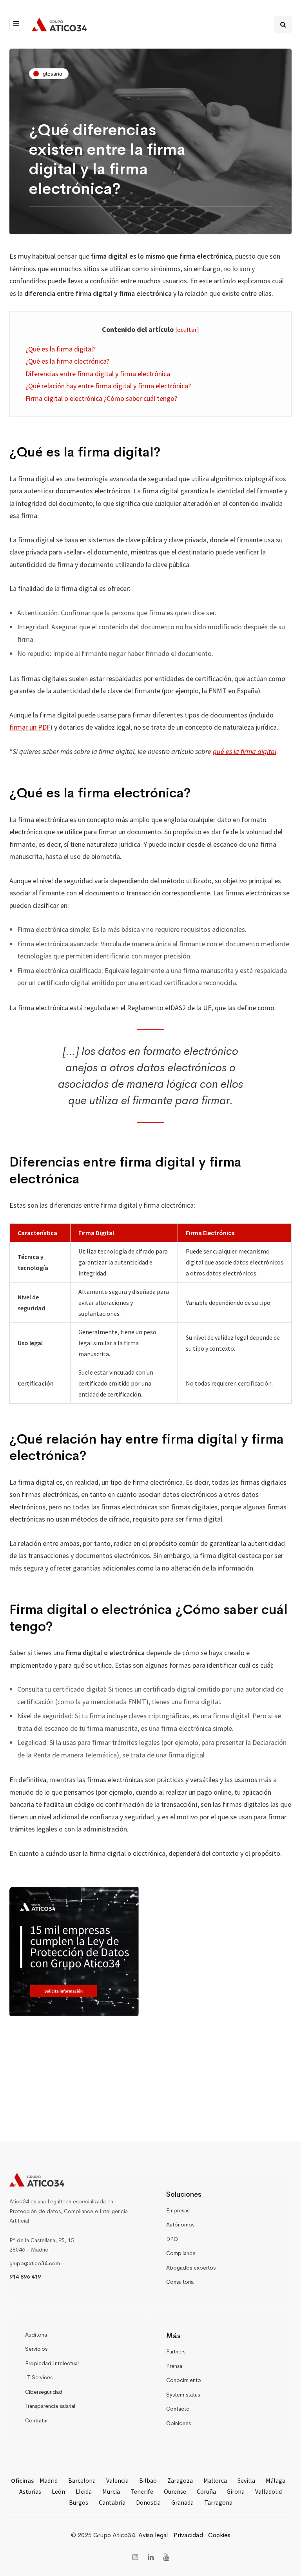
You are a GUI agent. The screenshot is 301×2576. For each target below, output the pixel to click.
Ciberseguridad (44, 2392)
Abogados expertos (191, 2268)
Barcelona (82, 2480)
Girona (236, 2491)
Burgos (79, 2502)
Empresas (178, 2210)
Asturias (30, 2491)
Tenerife (142, 2491)
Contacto (178, 2409)
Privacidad (188, 2535)
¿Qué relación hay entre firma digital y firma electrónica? (108, 386)
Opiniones (179, 2423)
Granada (182, 2502)
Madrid (49, 2480)
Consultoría (180, 2282)
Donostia (148, 2502)
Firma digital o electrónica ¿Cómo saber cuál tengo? (101, 398)
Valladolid (268, 2491)
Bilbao (148, 2480)
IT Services (39, 2377)
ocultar (187, 330)
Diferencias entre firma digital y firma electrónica (98, 374)
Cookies (219, 2535)
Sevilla (246, 2480)
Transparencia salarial (50, 2406)
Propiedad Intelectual (52, 2363)
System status (183, 2395)
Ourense (175, 2491)
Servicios (36, 2349)
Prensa (174, 2366)
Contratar (36, 2420)
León (58, 2491)
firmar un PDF (30, 727)
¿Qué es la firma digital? (61, 349)
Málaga (276, 2480)
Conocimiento (184, 2380)
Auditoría (36, 2335)
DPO (172, 2239)
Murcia (111, 2491)
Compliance (181, 2253)
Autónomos (180, 2225)
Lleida (84, 2491)
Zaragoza (180, 2480)
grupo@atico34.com (35, 2263)
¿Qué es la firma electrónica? (67, 361)
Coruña (206, 2491)
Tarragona (218, 2502)
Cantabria (112, 2502)
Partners (176, 2351)
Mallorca (215, 2480)
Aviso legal (153, 2535)
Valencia (117, 2480)
